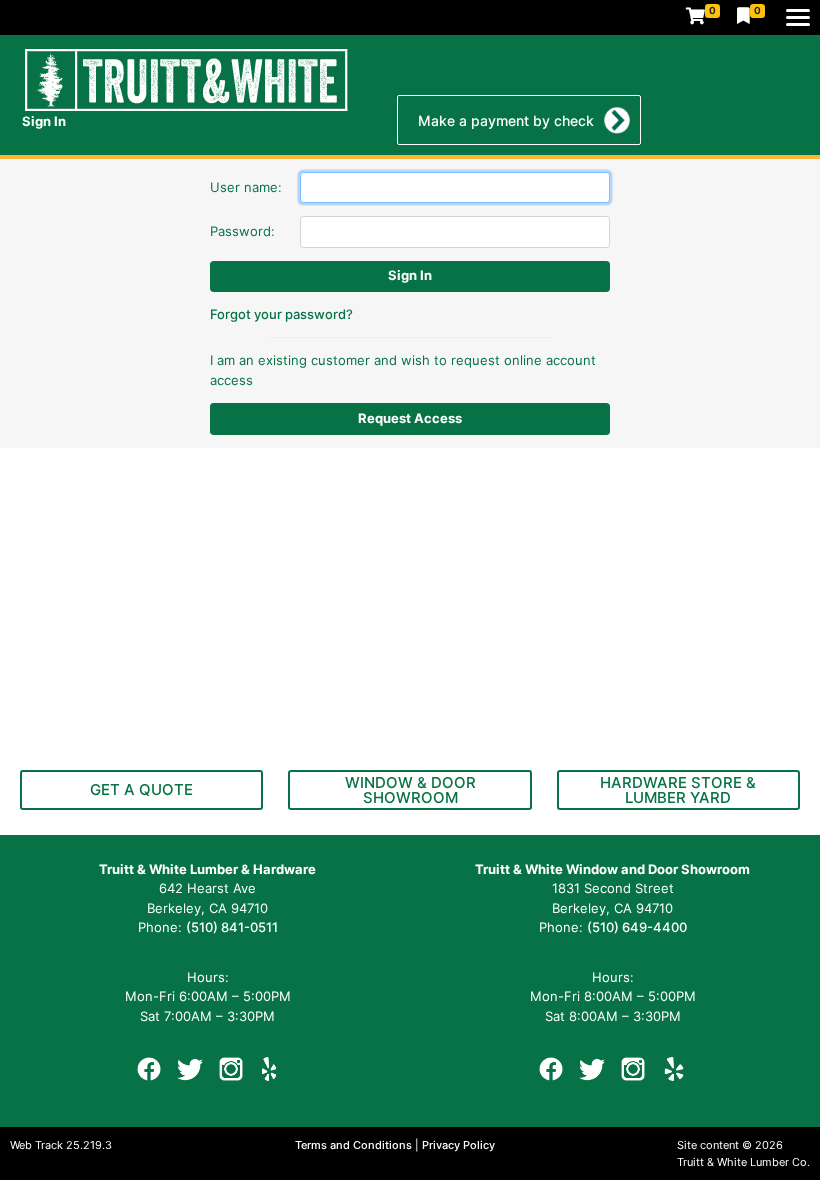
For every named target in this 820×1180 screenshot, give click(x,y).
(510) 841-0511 (232, 927)
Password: (242, 231)
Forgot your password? (281, 314)
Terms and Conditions (355, 1145)
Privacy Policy (458, 1145)
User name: (246, 187)
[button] (141, 790)
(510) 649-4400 (637, 927)
